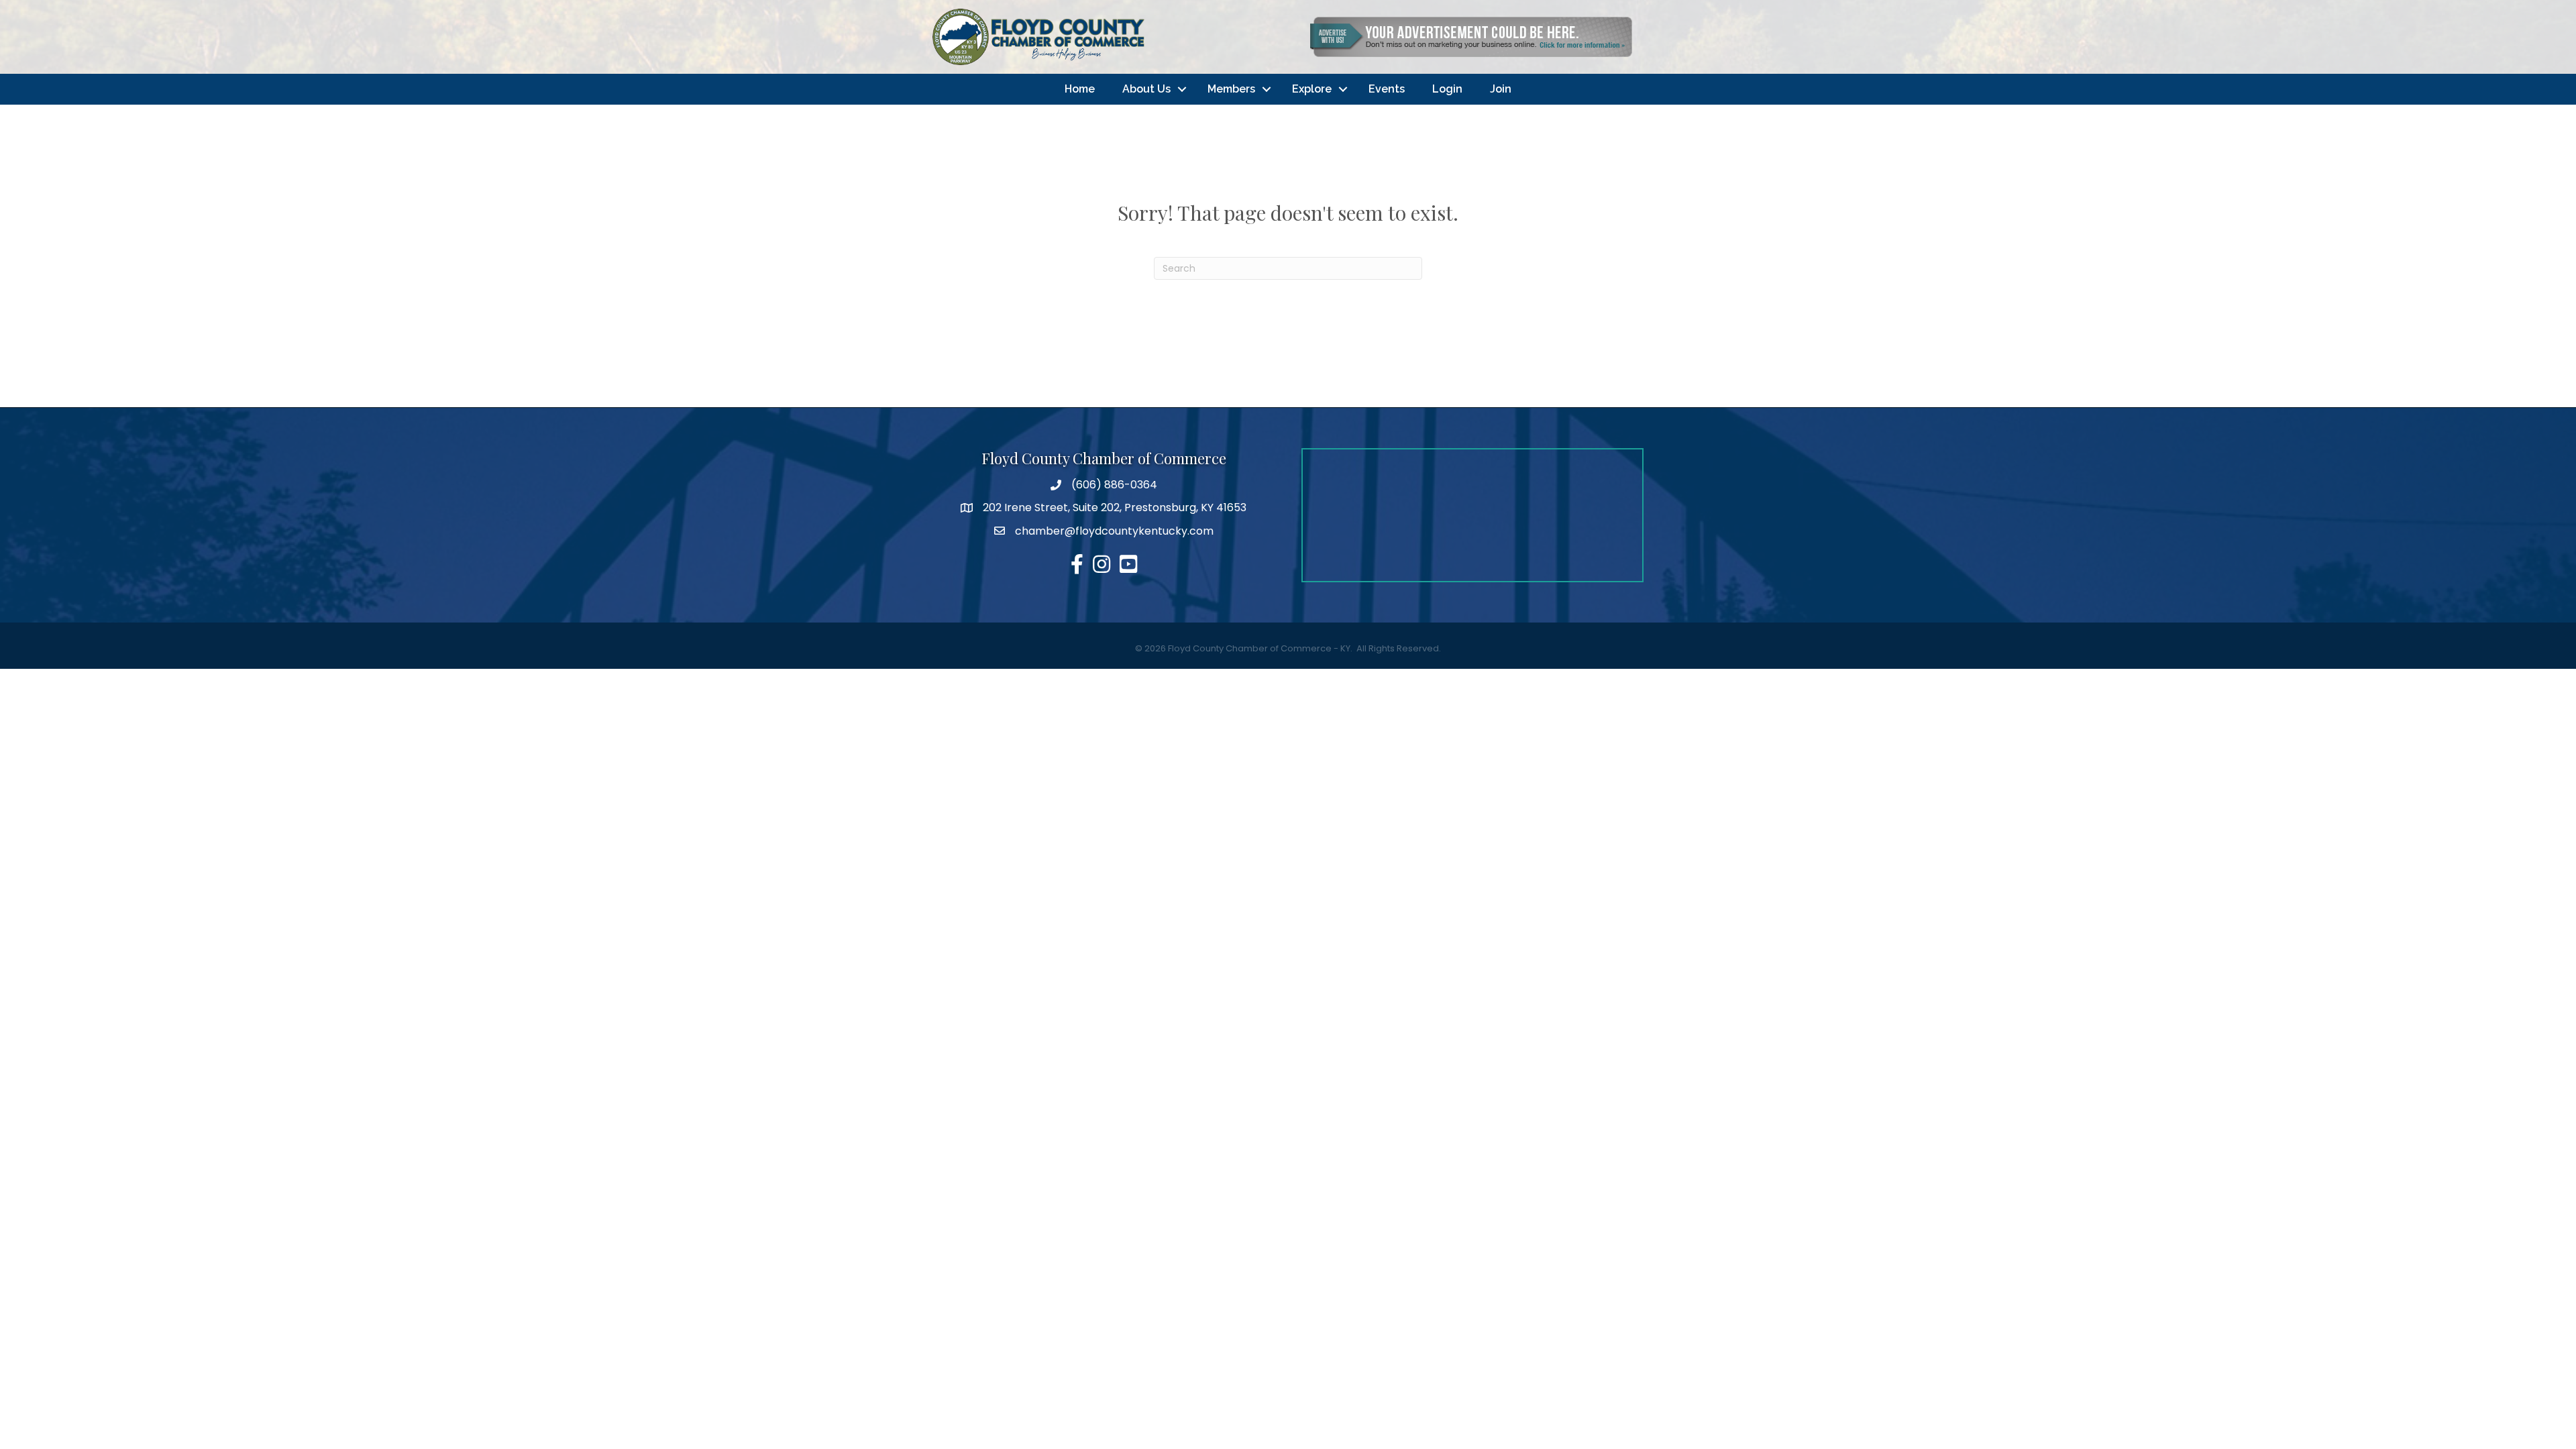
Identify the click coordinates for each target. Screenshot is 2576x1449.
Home (1080, 89)
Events (1387, 89)
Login (1447, 89)
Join (1501, 89)
